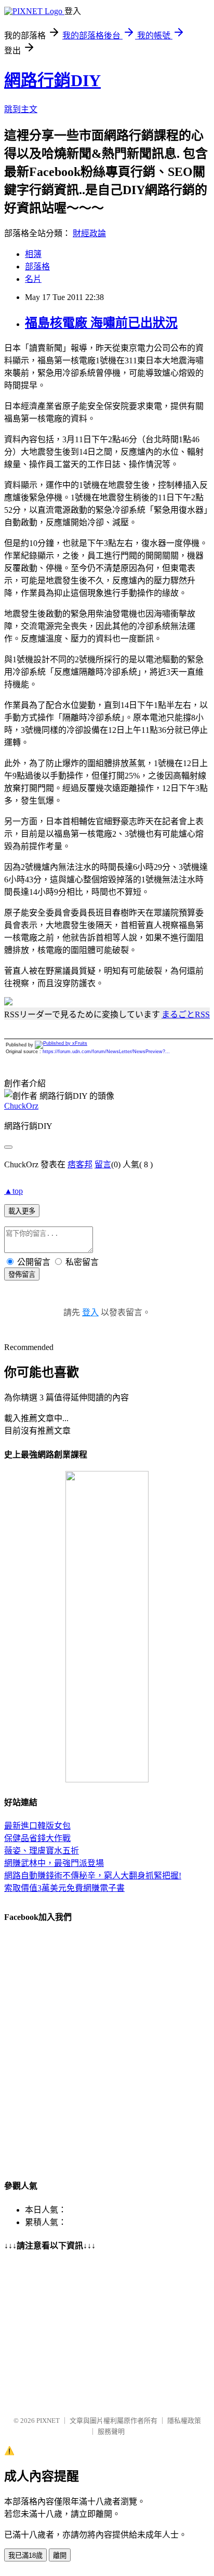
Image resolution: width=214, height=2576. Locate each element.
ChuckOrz (21, 1106)
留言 (103, 1164)
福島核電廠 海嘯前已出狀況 (101, 323)
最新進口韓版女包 (37, 1826)
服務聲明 (111, 2431)
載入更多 (22, 1211)
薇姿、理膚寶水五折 (42, 1851)
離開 (60, 2555)
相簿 (33, 254)
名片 (33, 279)
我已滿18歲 (25, 2555)
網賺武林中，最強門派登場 (54, 1863)
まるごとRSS (186, 1014)
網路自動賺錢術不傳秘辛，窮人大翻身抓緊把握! (93, 1876)
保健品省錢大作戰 (37, 1838)
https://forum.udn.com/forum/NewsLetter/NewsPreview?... (106, 1052)
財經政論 (89, 233)
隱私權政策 (184, 2421)
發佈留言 (22, 1275)
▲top (14, 1191)
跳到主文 (21, 109)
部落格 (37, 267)
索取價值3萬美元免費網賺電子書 (64, 1888)
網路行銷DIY (52, 80)
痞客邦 (80, 1164)
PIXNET (48, 2421)
